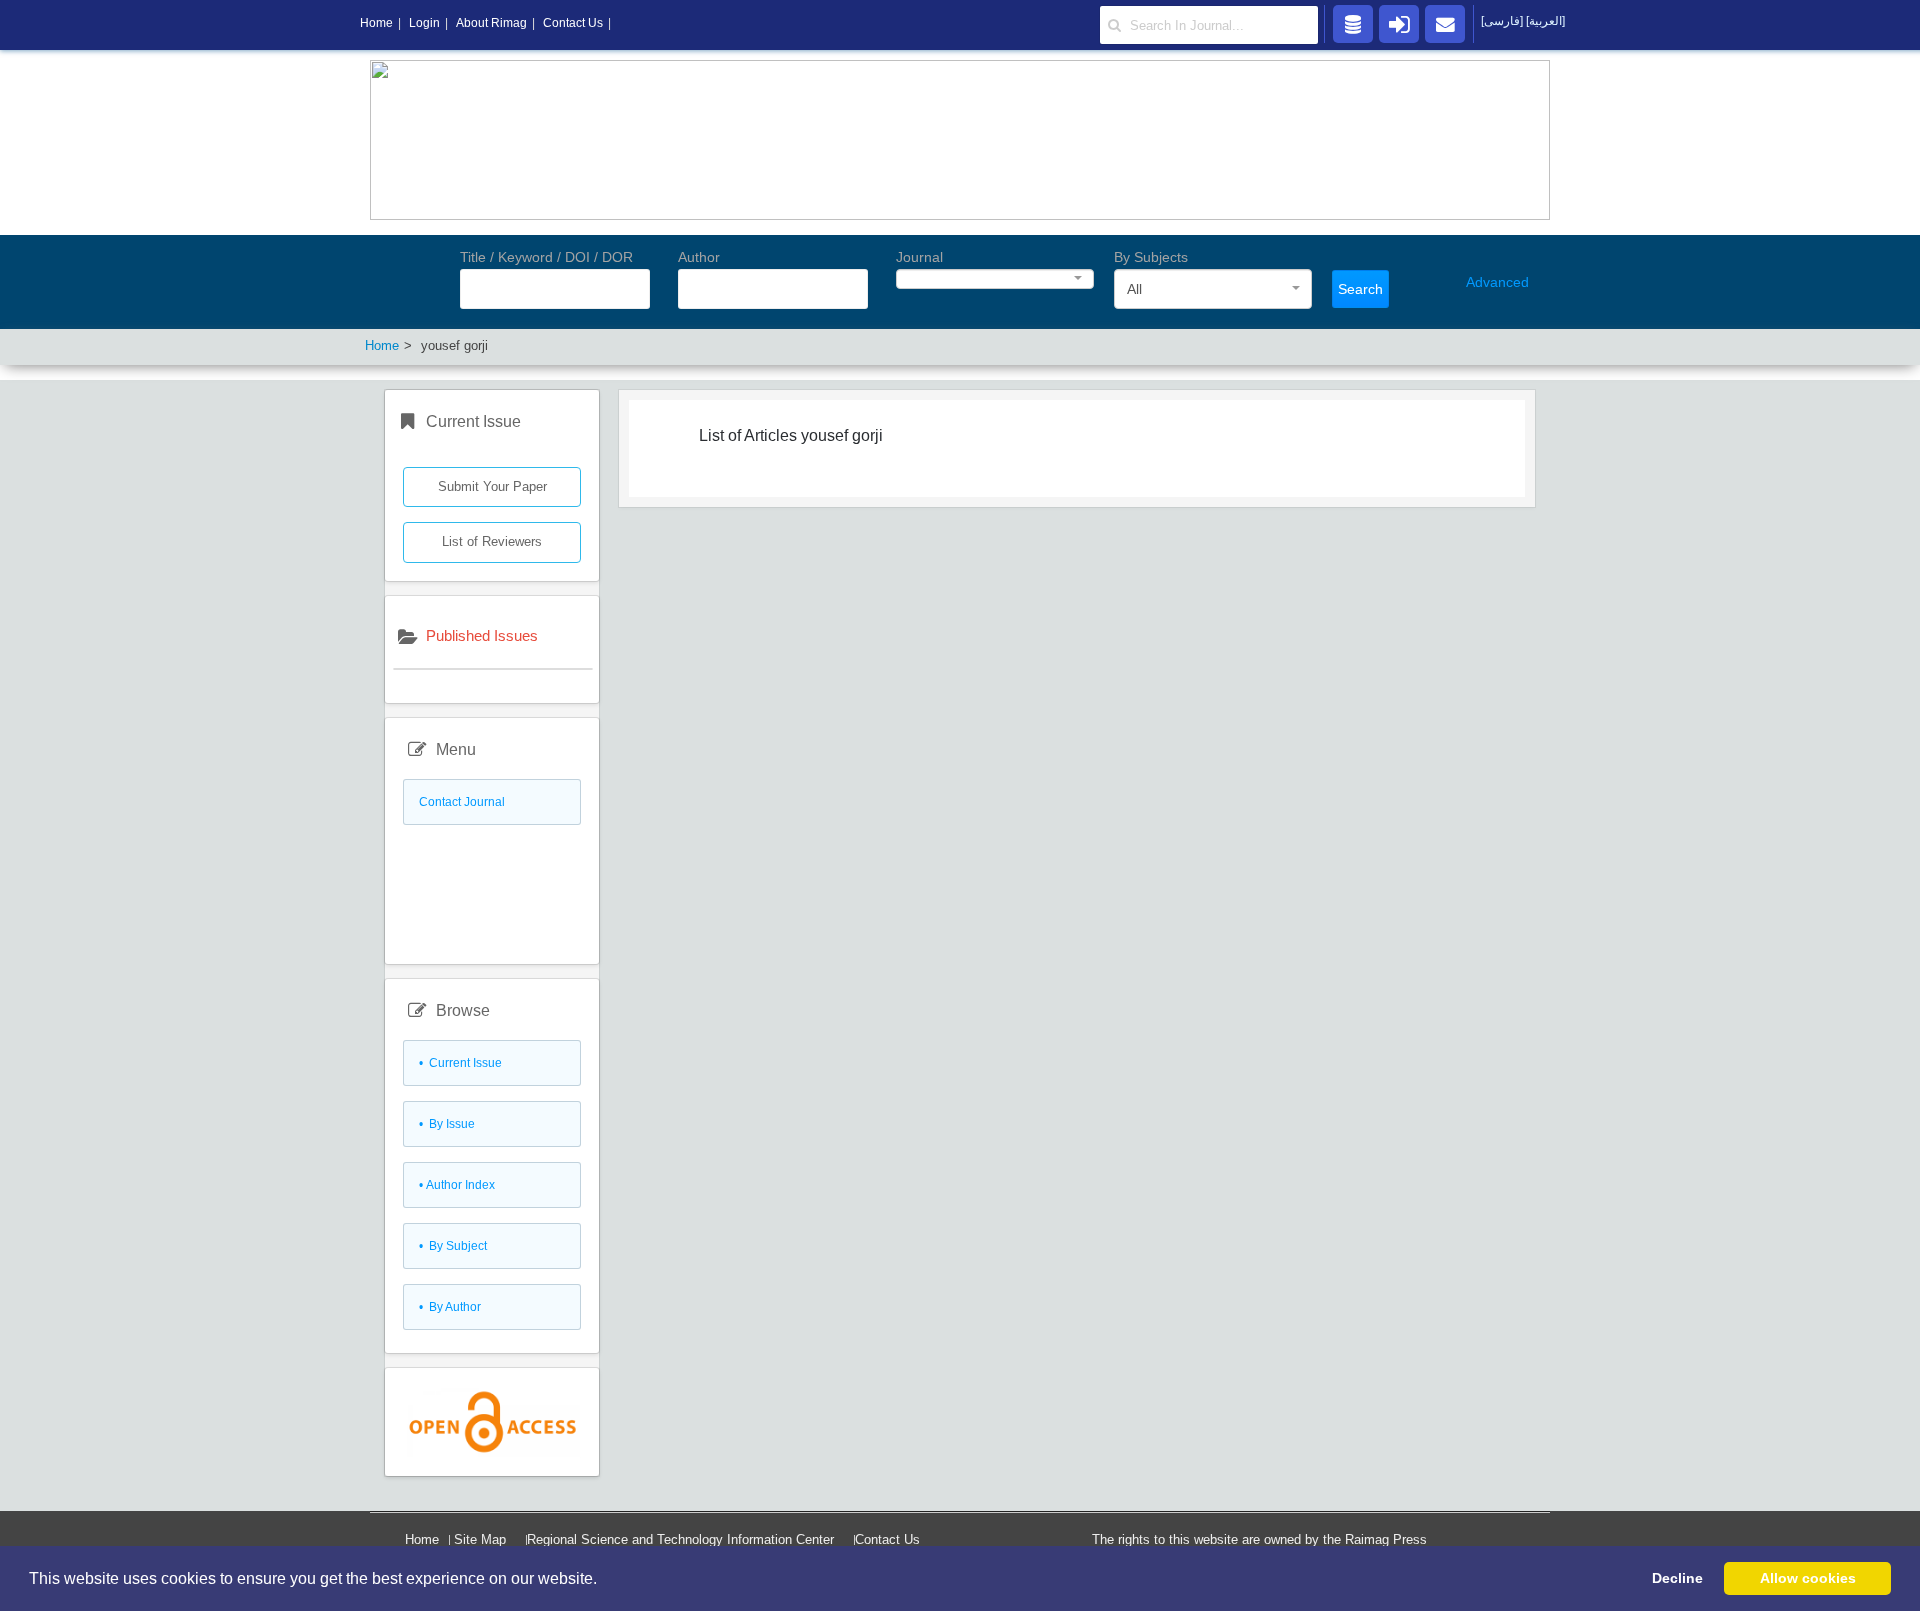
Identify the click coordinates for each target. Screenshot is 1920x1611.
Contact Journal (462, 802)
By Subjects (1151, 257)
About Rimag (491, 23)
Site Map (480, 1539)
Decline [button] (1677, 1578)
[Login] (1399, 23)
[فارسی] (1503, 21)
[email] (1445, 23)
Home (422, 1539)
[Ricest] (1353, 23)
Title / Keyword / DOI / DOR (546, 257)
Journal (919, 257)
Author (699, 257)
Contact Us (887, 1539)
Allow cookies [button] (1808, 1578)
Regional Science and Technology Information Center (680, 1539)
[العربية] (1545, 21)
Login (424, 23)
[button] (604, 1580)
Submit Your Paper (492, 486)
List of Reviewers (492, 541)
